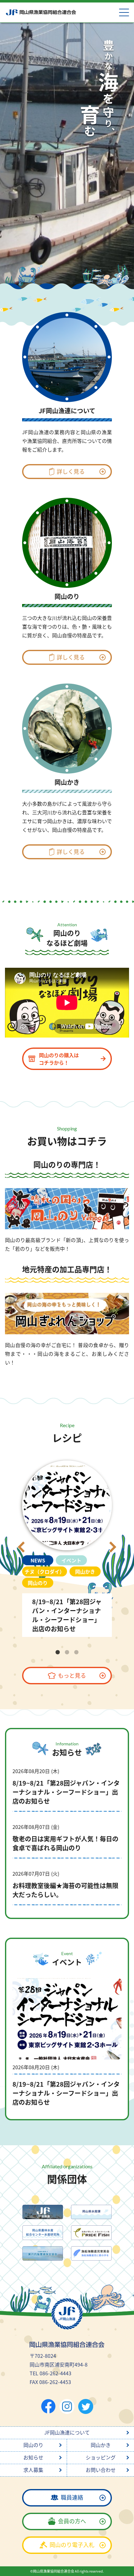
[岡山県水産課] (91, 2212)
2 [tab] (67, 1653)
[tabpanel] (67, 1547)
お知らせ (33, 2457)
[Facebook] (48, 2406)
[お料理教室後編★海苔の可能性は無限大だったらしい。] (67, 1888)
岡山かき (101, 2445)
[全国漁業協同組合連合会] (43, 2212)
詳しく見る (71, 471)
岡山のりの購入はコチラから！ (59, 1059)
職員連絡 (72, 2497)
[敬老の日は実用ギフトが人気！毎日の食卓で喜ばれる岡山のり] (67, 1841)
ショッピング (101, 2457)
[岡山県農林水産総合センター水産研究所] (43, 2233)
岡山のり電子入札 (72, 2545)
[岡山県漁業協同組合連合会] (41, 13)
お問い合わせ (101, 2470)
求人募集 (33, 2470)
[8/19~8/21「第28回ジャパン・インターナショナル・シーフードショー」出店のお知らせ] (67, 1547)
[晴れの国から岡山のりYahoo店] (67, 1209)
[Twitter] (86, 2406)
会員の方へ (72, 2521)
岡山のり (33, 2445)
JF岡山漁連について (67, 2432)
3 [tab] (76, 1653)
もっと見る (72, 1675)
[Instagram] (67, 2406)
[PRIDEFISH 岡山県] (91, 2233)
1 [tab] (58, 1653)
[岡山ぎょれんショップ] (67, 1314)
